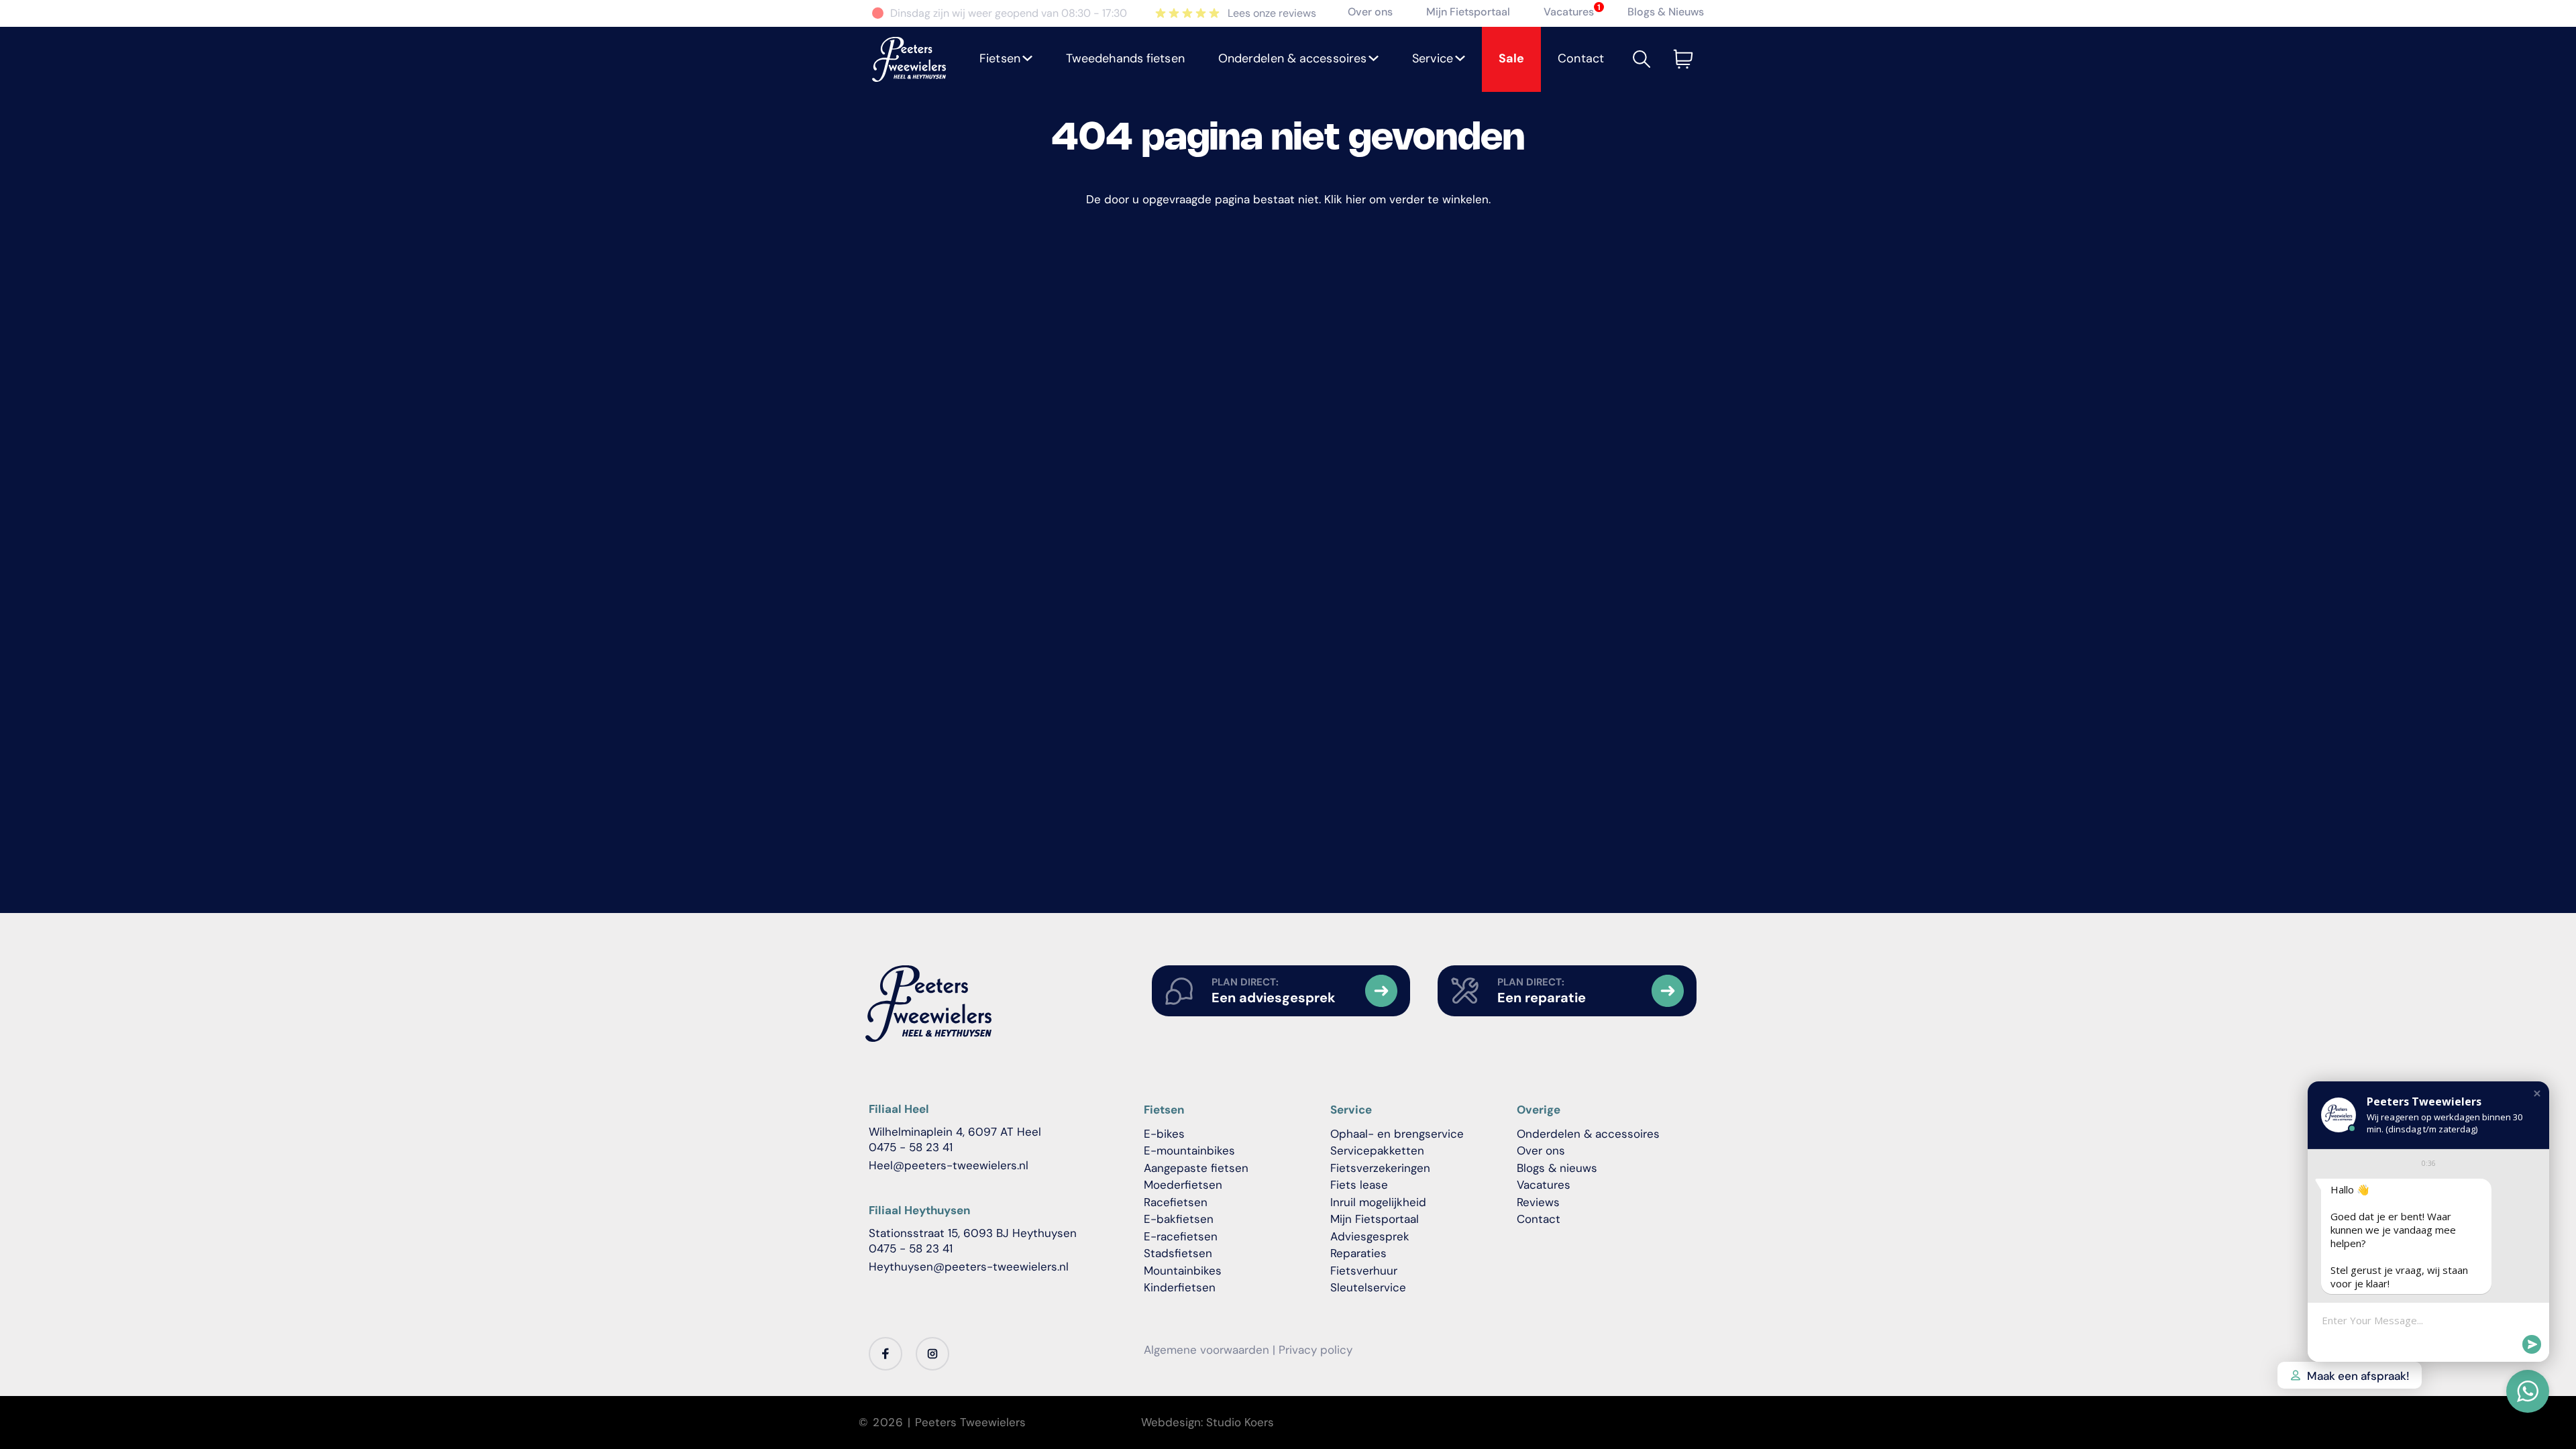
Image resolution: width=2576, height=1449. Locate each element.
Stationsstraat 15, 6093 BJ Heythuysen (973, 1233)
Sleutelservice (1368, 1287)
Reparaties (1358, 1253)
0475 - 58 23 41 (911, 1147)
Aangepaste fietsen (1196, 1168)
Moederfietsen (1183, 1185)
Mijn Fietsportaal (1468, 12)
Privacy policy (1316, 1350)
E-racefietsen (1181, 1236)
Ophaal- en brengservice (1397, 1134)
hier (1356, 199)
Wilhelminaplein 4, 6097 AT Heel (955, 1132)
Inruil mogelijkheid (1378, 1202)
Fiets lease (1359, 1185)
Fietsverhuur (1364, 1271)
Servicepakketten (1377, 1150)
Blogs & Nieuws (1666, 12)
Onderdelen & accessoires (1588, 1134)
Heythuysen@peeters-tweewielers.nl (969, 1267)
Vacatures (1569, 12)
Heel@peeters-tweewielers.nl (949, 1165)
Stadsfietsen (1178, 1253)
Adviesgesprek (1370, 1236)
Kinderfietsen (1180, 1287)
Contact (1539, 1219)
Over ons (1370, 12)
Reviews (1538, 1202)
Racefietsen (1176, 1202)
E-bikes (1164, 1134)
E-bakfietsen (1179, 1219)
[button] (1006, 59)
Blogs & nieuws (1557, 1168)
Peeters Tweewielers (970, 1422)
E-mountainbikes (1189, 1150)
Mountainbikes (1183, 1271)
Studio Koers (1240, 1422)
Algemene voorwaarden (1206, 1350)
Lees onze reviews (1272, 13)
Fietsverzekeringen (1380, 1168)
